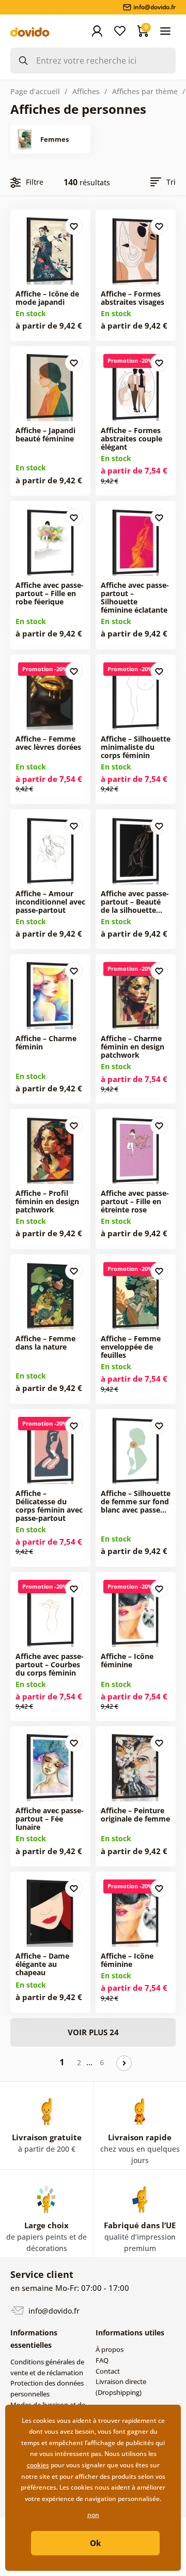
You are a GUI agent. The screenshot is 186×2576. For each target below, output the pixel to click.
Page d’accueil (35, 91)
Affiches (86, 91)
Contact (108, 2371)
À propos (110, 2349)
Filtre (35, 182)
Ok (95, 2543)
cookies (38, 2465)
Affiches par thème (145, 91)
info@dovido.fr (53, 2311)
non (93, 2515)
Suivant (124, 2063)
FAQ (102, 2360)
